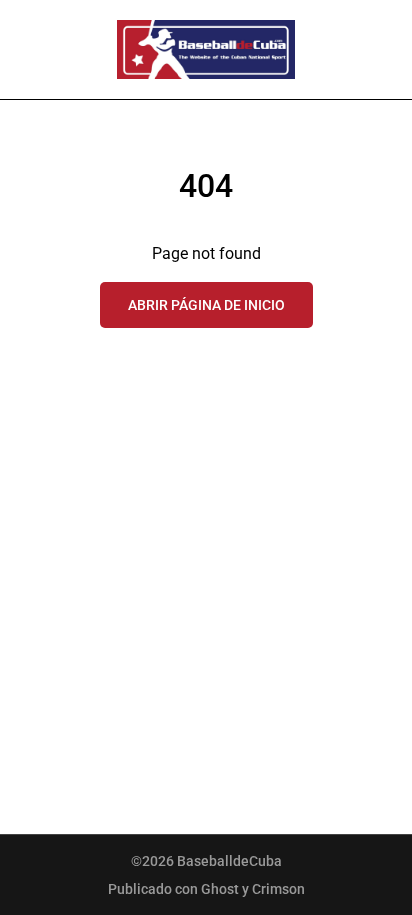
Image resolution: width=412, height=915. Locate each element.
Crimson (278, 889)
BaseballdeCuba (229, 861)
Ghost (220, 889)
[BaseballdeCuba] (206, 49)
